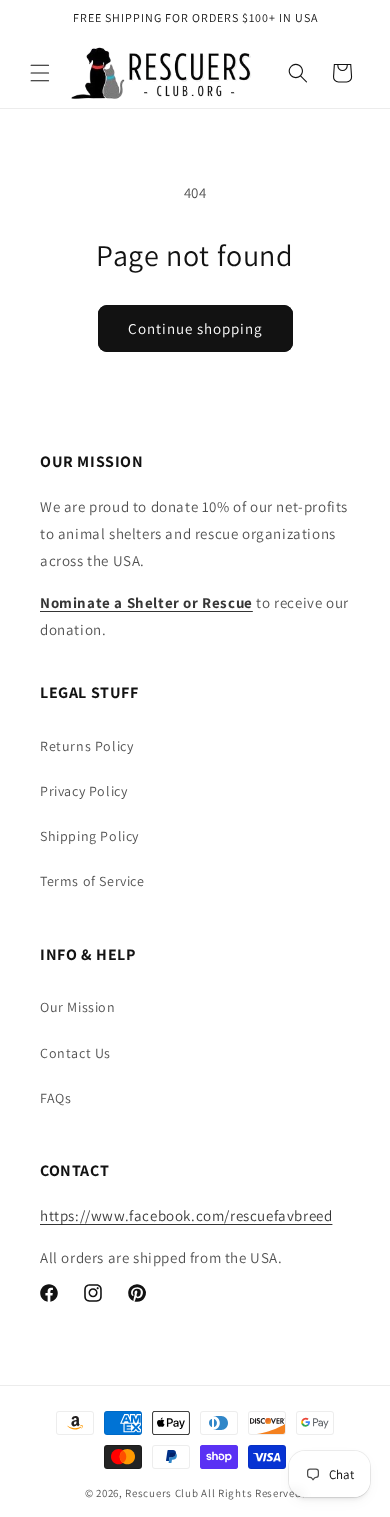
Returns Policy (86, 746)
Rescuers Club (161, 1493)
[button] (40, 73)
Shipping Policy (89, 836)
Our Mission (78, 1007)
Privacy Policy (83, 791)
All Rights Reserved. (253, 1493)
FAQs (55, 1098)
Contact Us (75, 1053)
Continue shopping (195, 328)
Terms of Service (92, 881)
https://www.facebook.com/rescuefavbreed (186, 1215)
